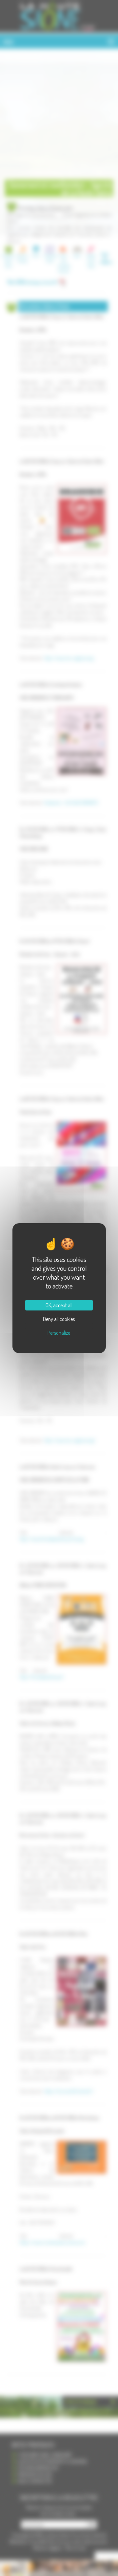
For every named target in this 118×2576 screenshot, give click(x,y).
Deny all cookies (59, 1319)
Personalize (59, 1333)
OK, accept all (59, 1305)
